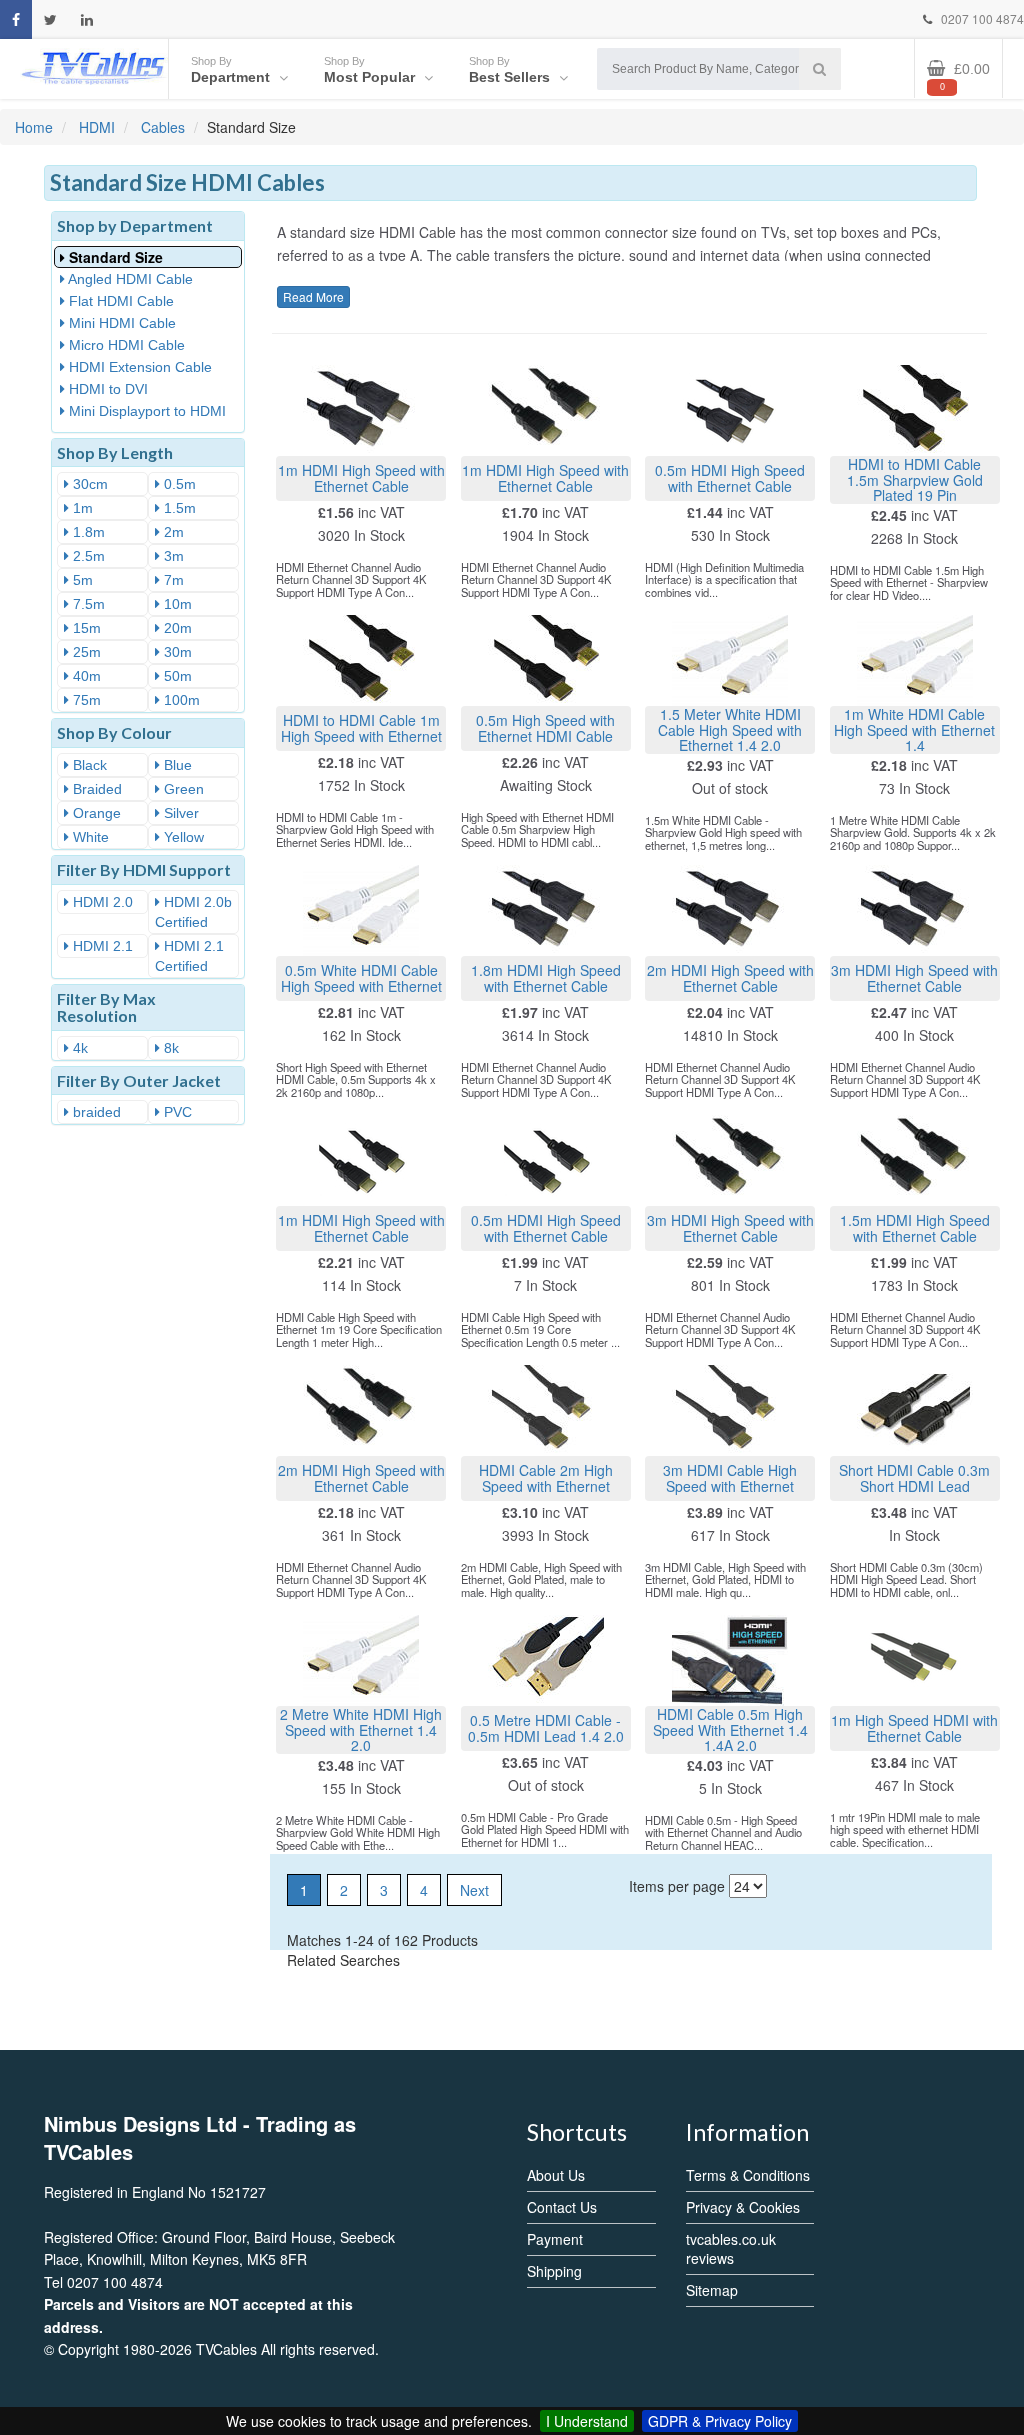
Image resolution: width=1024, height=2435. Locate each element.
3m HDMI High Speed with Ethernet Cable (914, 977)
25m (85, 652)
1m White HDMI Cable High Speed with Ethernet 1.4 (914, 729)
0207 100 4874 (981, 18)
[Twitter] (50, 19)
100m (180, 700)
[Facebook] (16, 19)
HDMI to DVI (106, 389)
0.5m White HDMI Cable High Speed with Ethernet (361, 977)
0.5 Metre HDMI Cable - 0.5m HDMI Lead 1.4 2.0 (546, 1727)
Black (88, 765)
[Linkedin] (87, 19)
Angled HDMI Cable (129, 279)
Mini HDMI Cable (120, 323)
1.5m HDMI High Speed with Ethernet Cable (915, 1227)
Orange (95, 813)
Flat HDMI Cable (119, 301)
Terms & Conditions (748, 2175)
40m (85, 676)
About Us (556, 2175)
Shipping (554, 2271)
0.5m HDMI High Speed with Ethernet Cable (730, 477)
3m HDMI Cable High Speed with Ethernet (730, 1477)
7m (172, 580)
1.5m (178, 508)
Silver (179, 813)
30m (176, 652)
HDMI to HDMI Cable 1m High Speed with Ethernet (361, 727)
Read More (313, 296)
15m (85, 628)
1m (81, 508)
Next (474, 1890)
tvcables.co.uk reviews (731, 2248)
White (89, 837)
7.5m (87, 604)
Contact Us (562, 2207)
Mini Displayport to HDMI (145, 411)
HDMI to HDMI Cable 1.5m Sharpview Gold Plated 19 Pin (915, 479)
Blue (176, 765)
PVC (176, 1112)
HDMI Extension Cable (138, 367)
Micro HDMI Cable (125, 345)
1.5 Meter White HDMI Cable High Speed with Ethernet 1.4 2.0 (730, 729)
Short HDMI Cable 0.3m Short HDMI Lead (914, 1477)
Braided (95, 789)
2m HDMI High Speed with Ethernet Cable (730, 977)
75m (85, 700)
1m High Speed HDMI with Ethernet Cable (914, 1727)
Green (182, 789)
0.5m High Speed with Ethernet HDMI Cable (545, 727)
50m (176, 676)
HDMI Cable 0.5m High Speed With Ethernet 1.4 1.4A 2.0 (730, 1729)
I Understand (587, 2421)
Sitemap (712, 2290)
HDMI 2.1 (101, 946)
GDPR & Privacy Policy (720, 2421)
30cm (88, 484)
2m (172, 532)
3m (172, 556)
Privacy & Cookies (743, 2207)
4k (78, 1048)
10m (176, 604)
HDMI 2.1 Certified (189, 956)
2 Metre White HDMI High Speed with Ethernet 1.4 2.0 (361, 1729)
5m (81, 580)
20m (176, 628)
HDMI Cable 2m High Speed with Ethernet (546, 1477)
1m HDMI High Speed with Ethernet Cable (361, 477)
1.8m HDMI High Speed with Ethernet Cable (546, 977)
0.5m (178, 484)
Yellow (182, 837)
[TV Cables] (93, 66)
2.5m (87, 556)
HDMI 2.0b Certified (193, 912)
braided (95, 1112)
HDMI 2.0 (101, 902)
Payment (555, 2239)
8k (169, 1048)
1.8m (87, 532)
